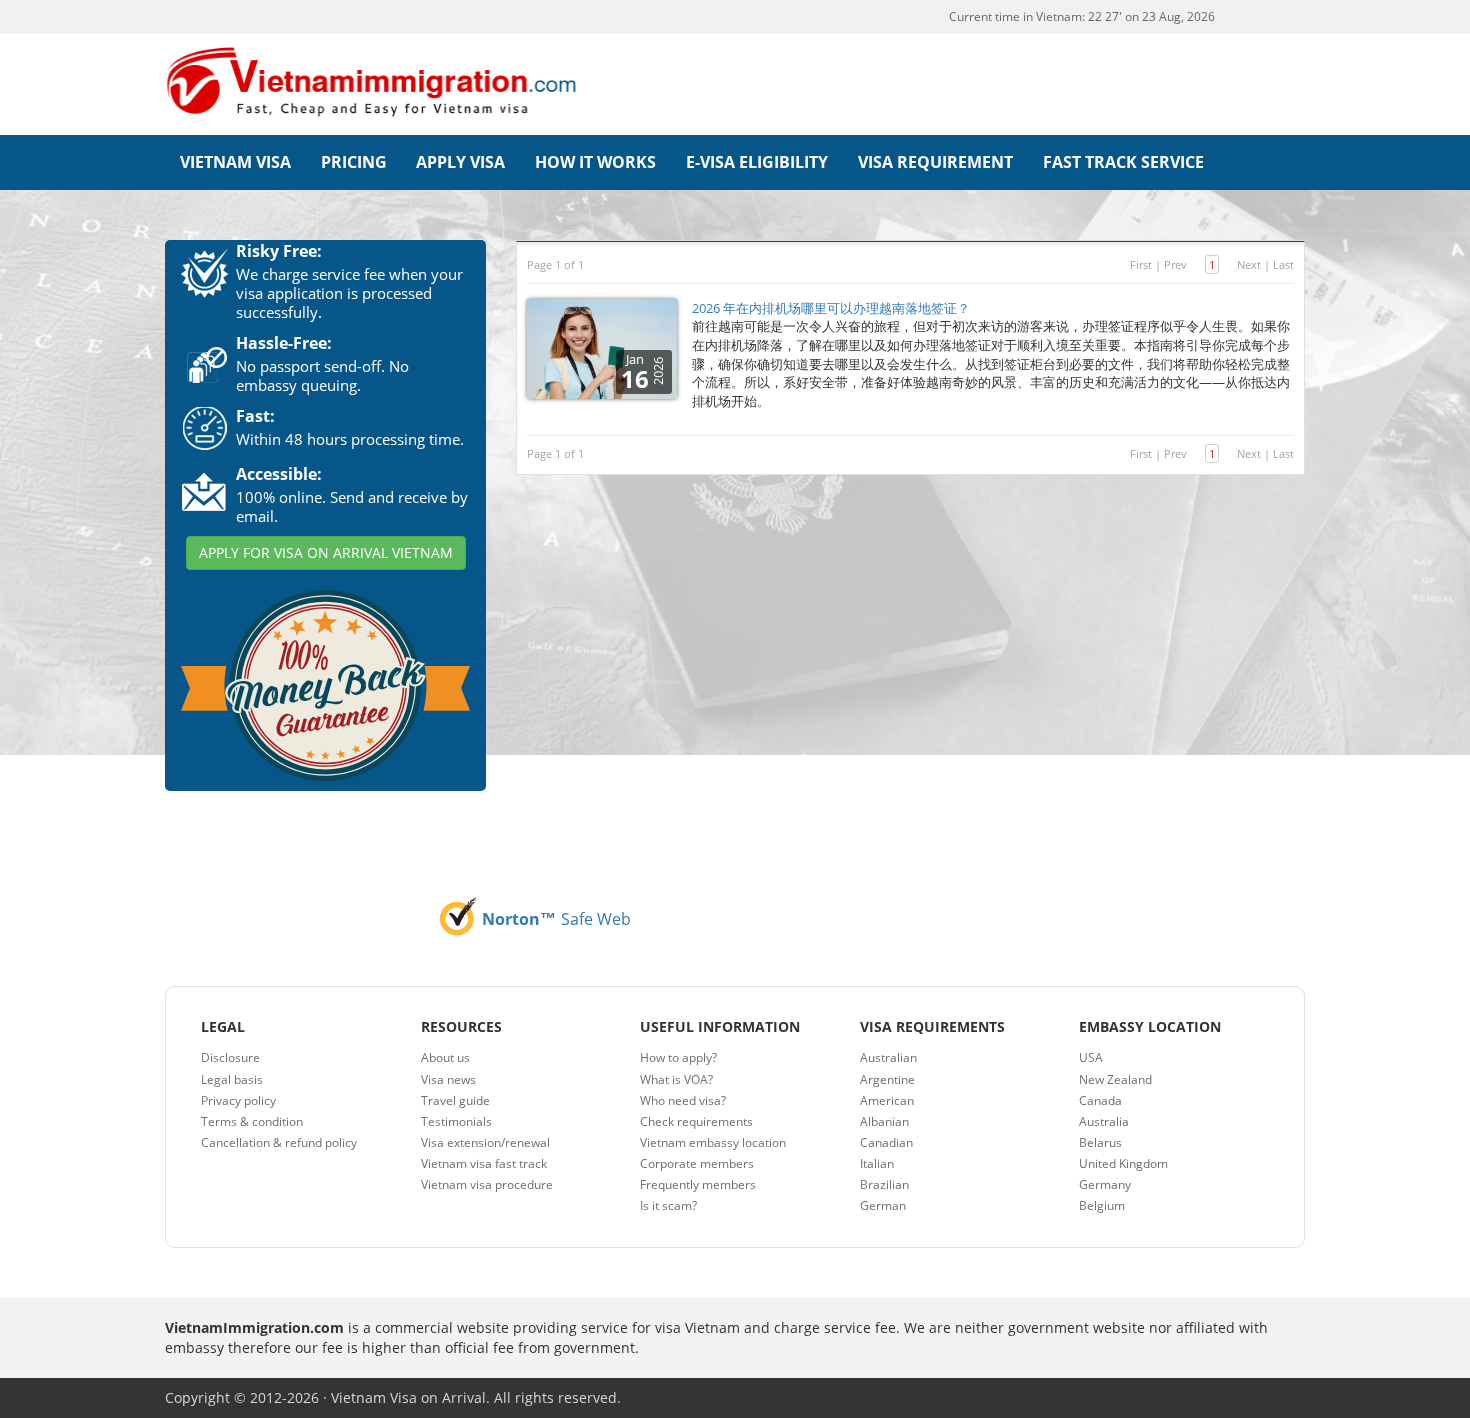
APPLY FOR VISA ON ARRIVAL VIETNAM (326, 552)
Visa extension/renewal (485, 1142)
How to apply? (678, 1057)
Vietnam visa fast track (484, 1163)
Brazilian (884, 1184)
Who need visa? (683, 1100)
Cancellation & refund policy (279, 1142)
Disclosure (230, 1057)
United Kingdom (1123, 1163)
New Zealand (1115, 1079)
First (1141, 264)
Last (1283, 264)
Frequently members (698, 1184)
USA (1091, 1057)
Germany (1105, 1184)
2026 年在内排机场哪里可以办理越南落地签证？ (831, 308)
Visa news (448, 1079)
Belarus (1100, 1142)
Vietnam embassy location (713, 1142)
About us (445, 1057)
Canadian (886, 1142)
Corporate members (697, 1163)
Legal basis (232, 1079)
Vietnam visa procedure (487, 1184)
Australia (1104, 1121)
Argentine (887, 1079)
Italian (877, 1163)
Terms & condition (252, 1121)
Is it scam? (668, 1205)
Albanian (884, 1121)
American (887, 1100)
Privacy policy (238, 1100)
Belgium (1102, 1205)
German (883, 1205)
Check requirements (696, 1121)
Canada (1100, 1100)
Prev (1175, 264)
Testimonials (456, 1121)
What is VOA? (676, 1079)
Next (1249, 264)
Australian (888, 1057)
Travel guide (455, 1100)
